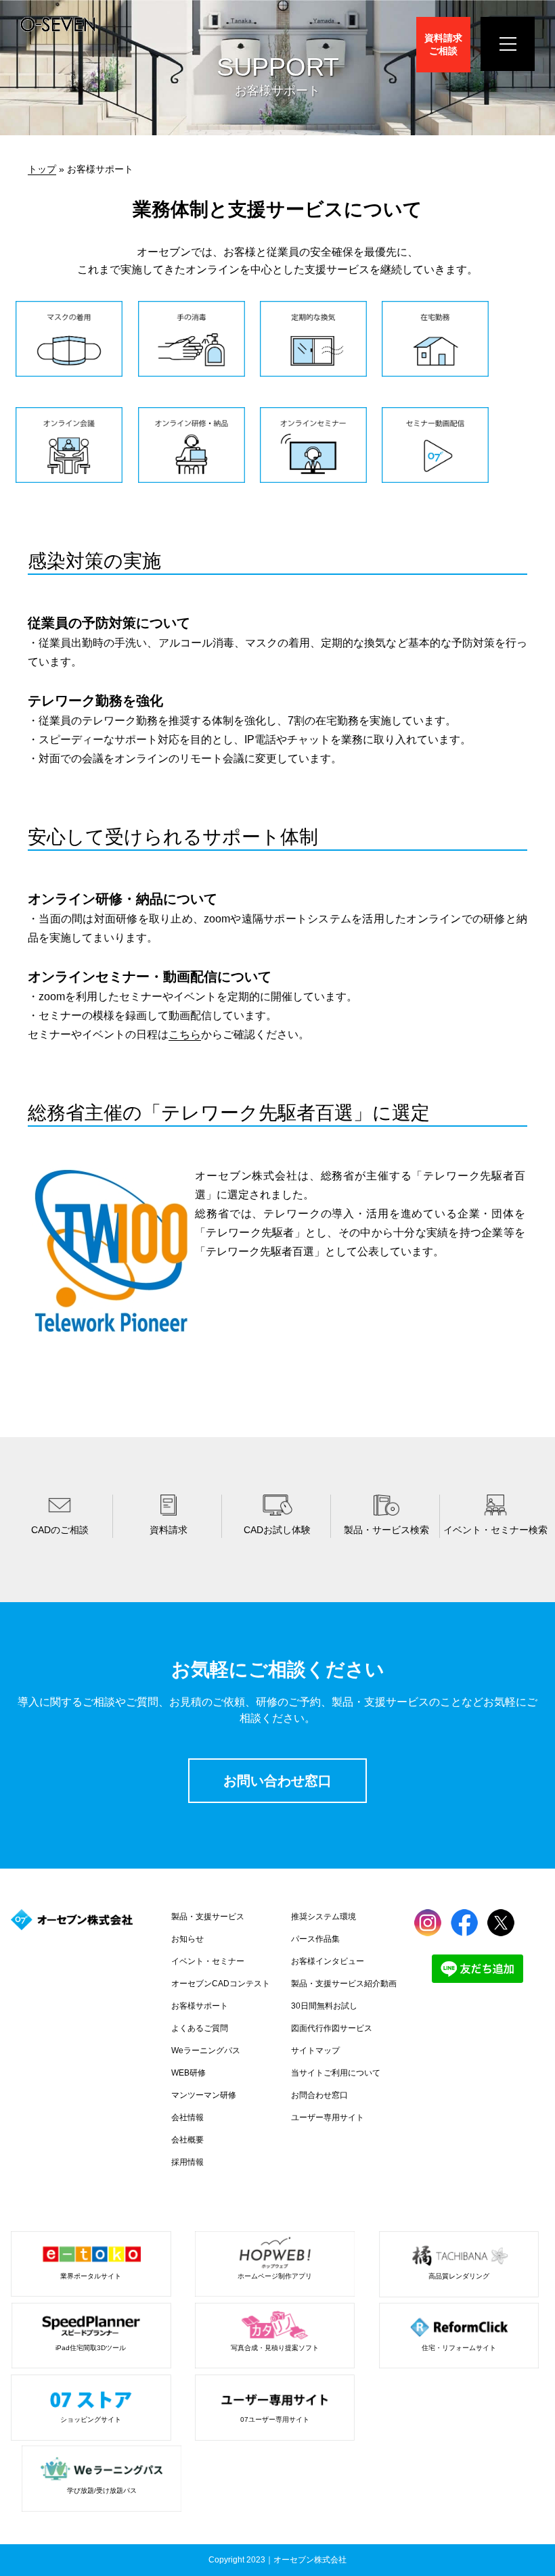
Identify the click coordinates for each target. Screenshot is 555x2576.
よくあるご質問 (200, 2028)
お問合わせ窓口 (319, 2095)
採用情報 (187, 2162)
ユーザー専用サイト (328, 2117)
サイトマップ (315, 2051)
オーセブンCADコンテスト (221, 1984)
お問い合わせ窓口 (277, 1781)
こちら (185, 1034)
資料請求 (443, 44)
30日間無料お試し (324, 2006)
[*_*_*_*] (69, 373)
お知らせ (187, 1939)
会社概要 (187, 2140)
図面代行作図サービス (332, 2028)
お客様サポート (200, 2006)
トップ (42, 169)
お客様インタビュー (328, 1961)
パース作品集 (315, 1939)
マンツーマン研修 (204, 2095)
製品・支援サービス (208, 1917)
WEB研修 (188, 2073)
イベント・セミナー (208, 1961)
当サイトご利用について (336, 2073)
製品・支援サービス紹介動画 (344, 1984)
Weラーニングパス (206, 2051)
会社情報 (187, 2117)
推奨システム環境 (324, 1917)
